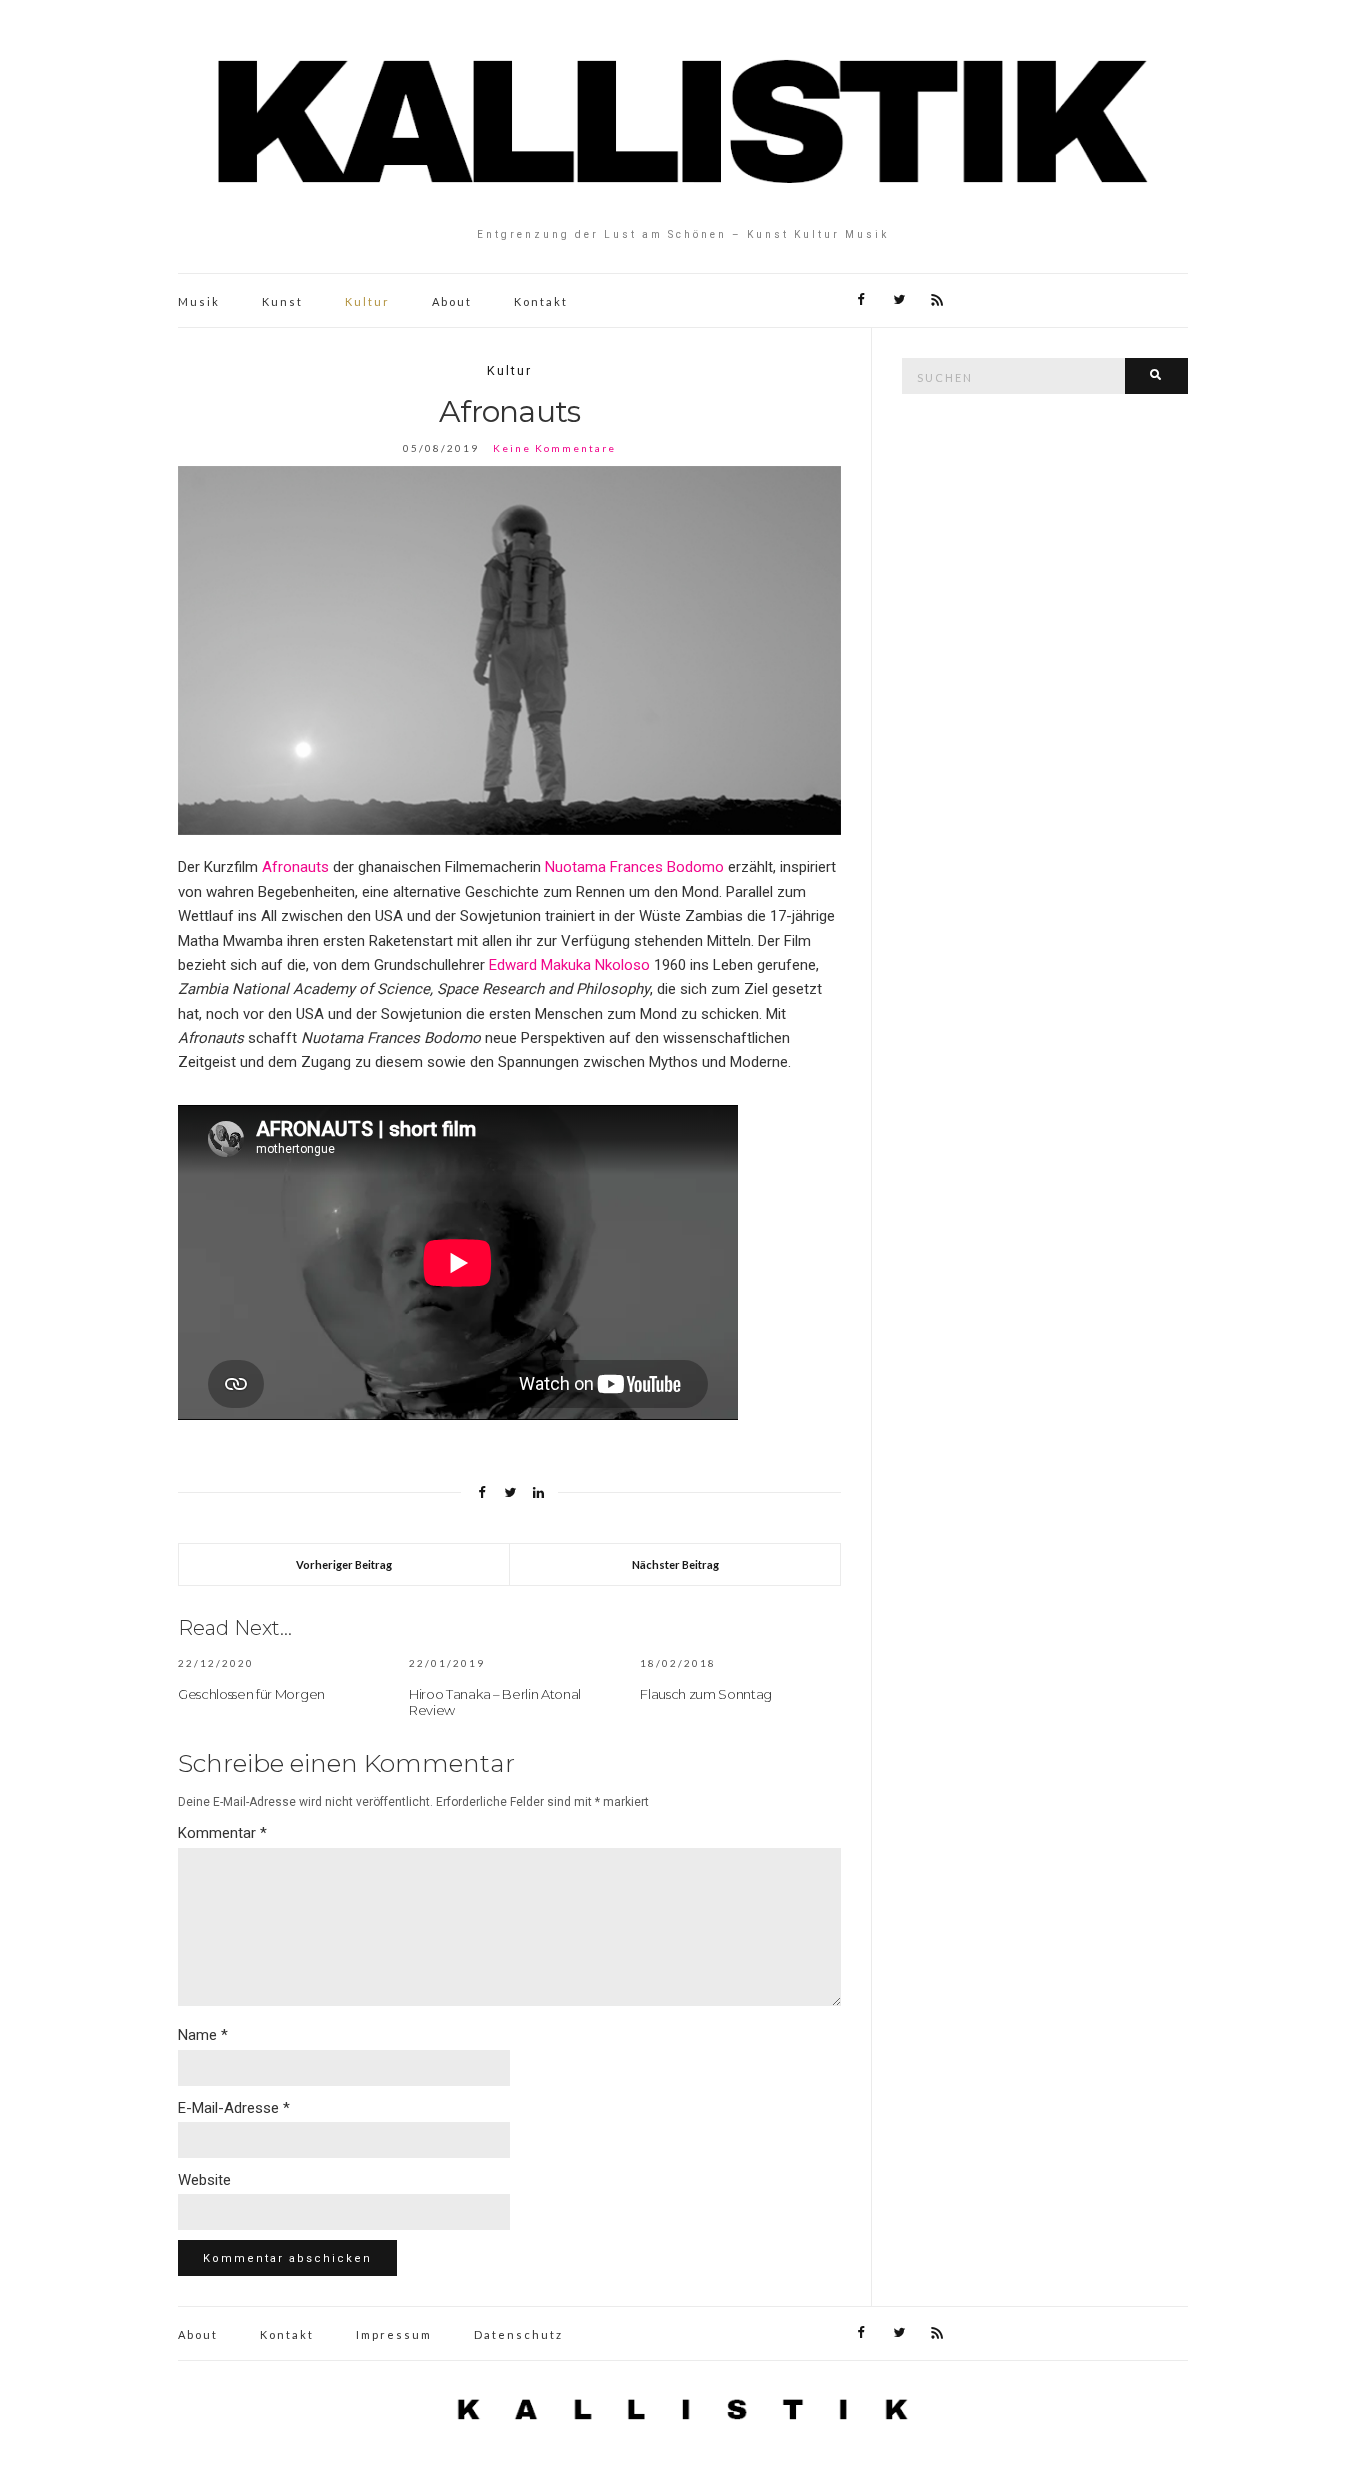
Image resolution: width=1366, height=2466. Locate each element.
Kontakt (541, 301)
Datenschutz (518, 2334)
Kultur (367, 301)
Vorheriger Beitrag (344, 1564)
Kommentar (222, 1833)
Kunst (282, 301)
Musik (199, 301)
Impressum (394, 2334)
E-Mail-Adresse (234, 2108)
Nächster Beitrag (675, 1564)
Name (203, 2035)
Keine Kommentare (554, 448)
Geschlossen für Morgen (251, 1694)
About (452, 301)
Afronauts (295, 867)
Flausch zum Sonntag (706, 1694)
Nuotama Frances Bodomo (634, 867)
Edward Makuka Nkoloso (569, 965)
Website (204, 2180)
